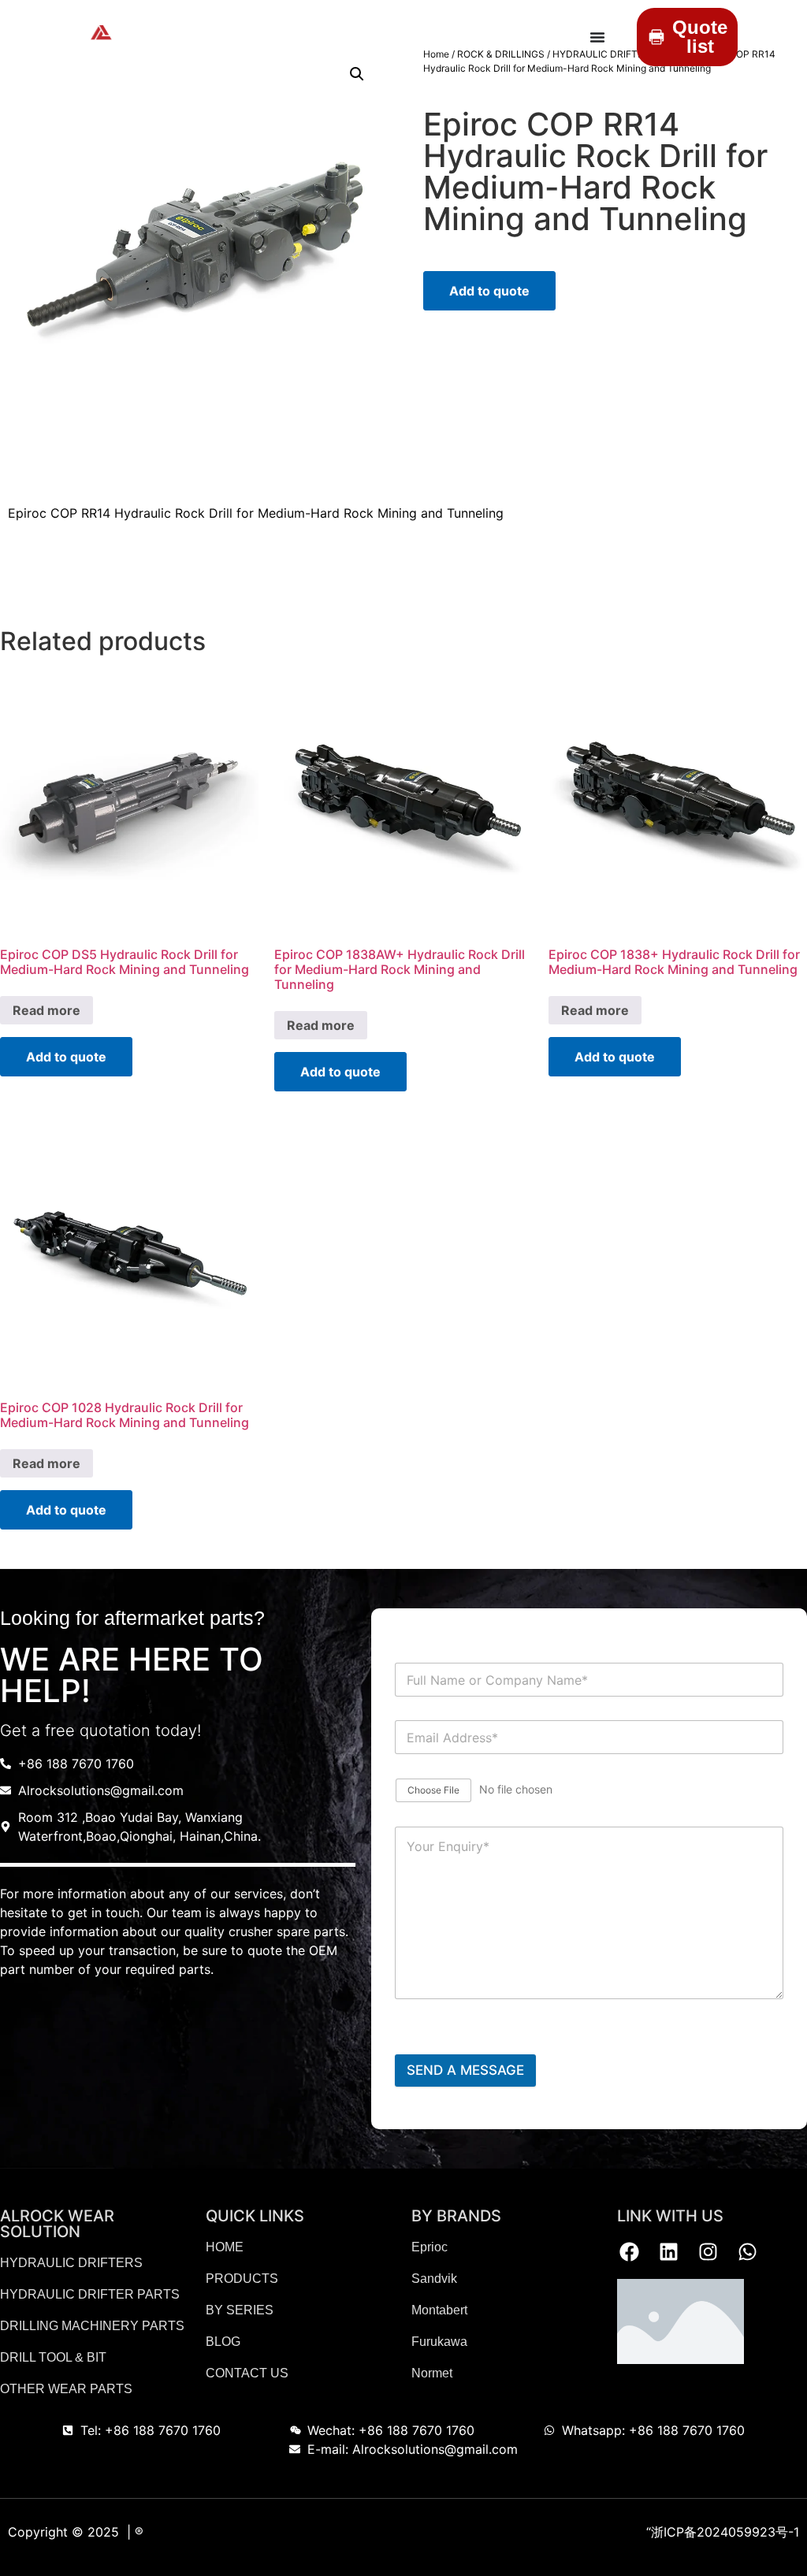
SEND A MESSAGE (465, 2070)
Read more (46, 1010)
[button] (357, 74)
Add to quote (489, 291)
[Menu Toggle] (597, 37)
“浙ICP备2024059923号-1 (723, 2532)
